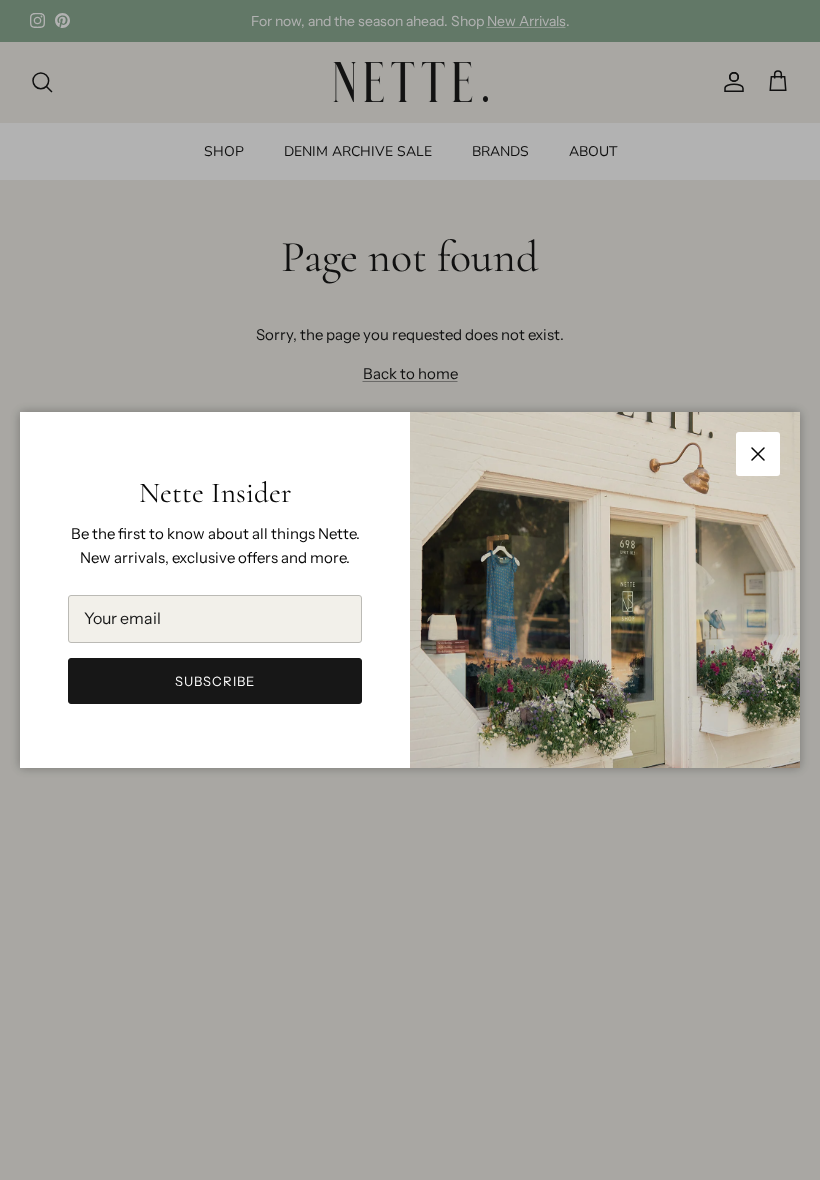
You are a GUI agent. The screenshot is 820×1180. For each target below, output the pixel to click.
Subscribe (215, 681)
